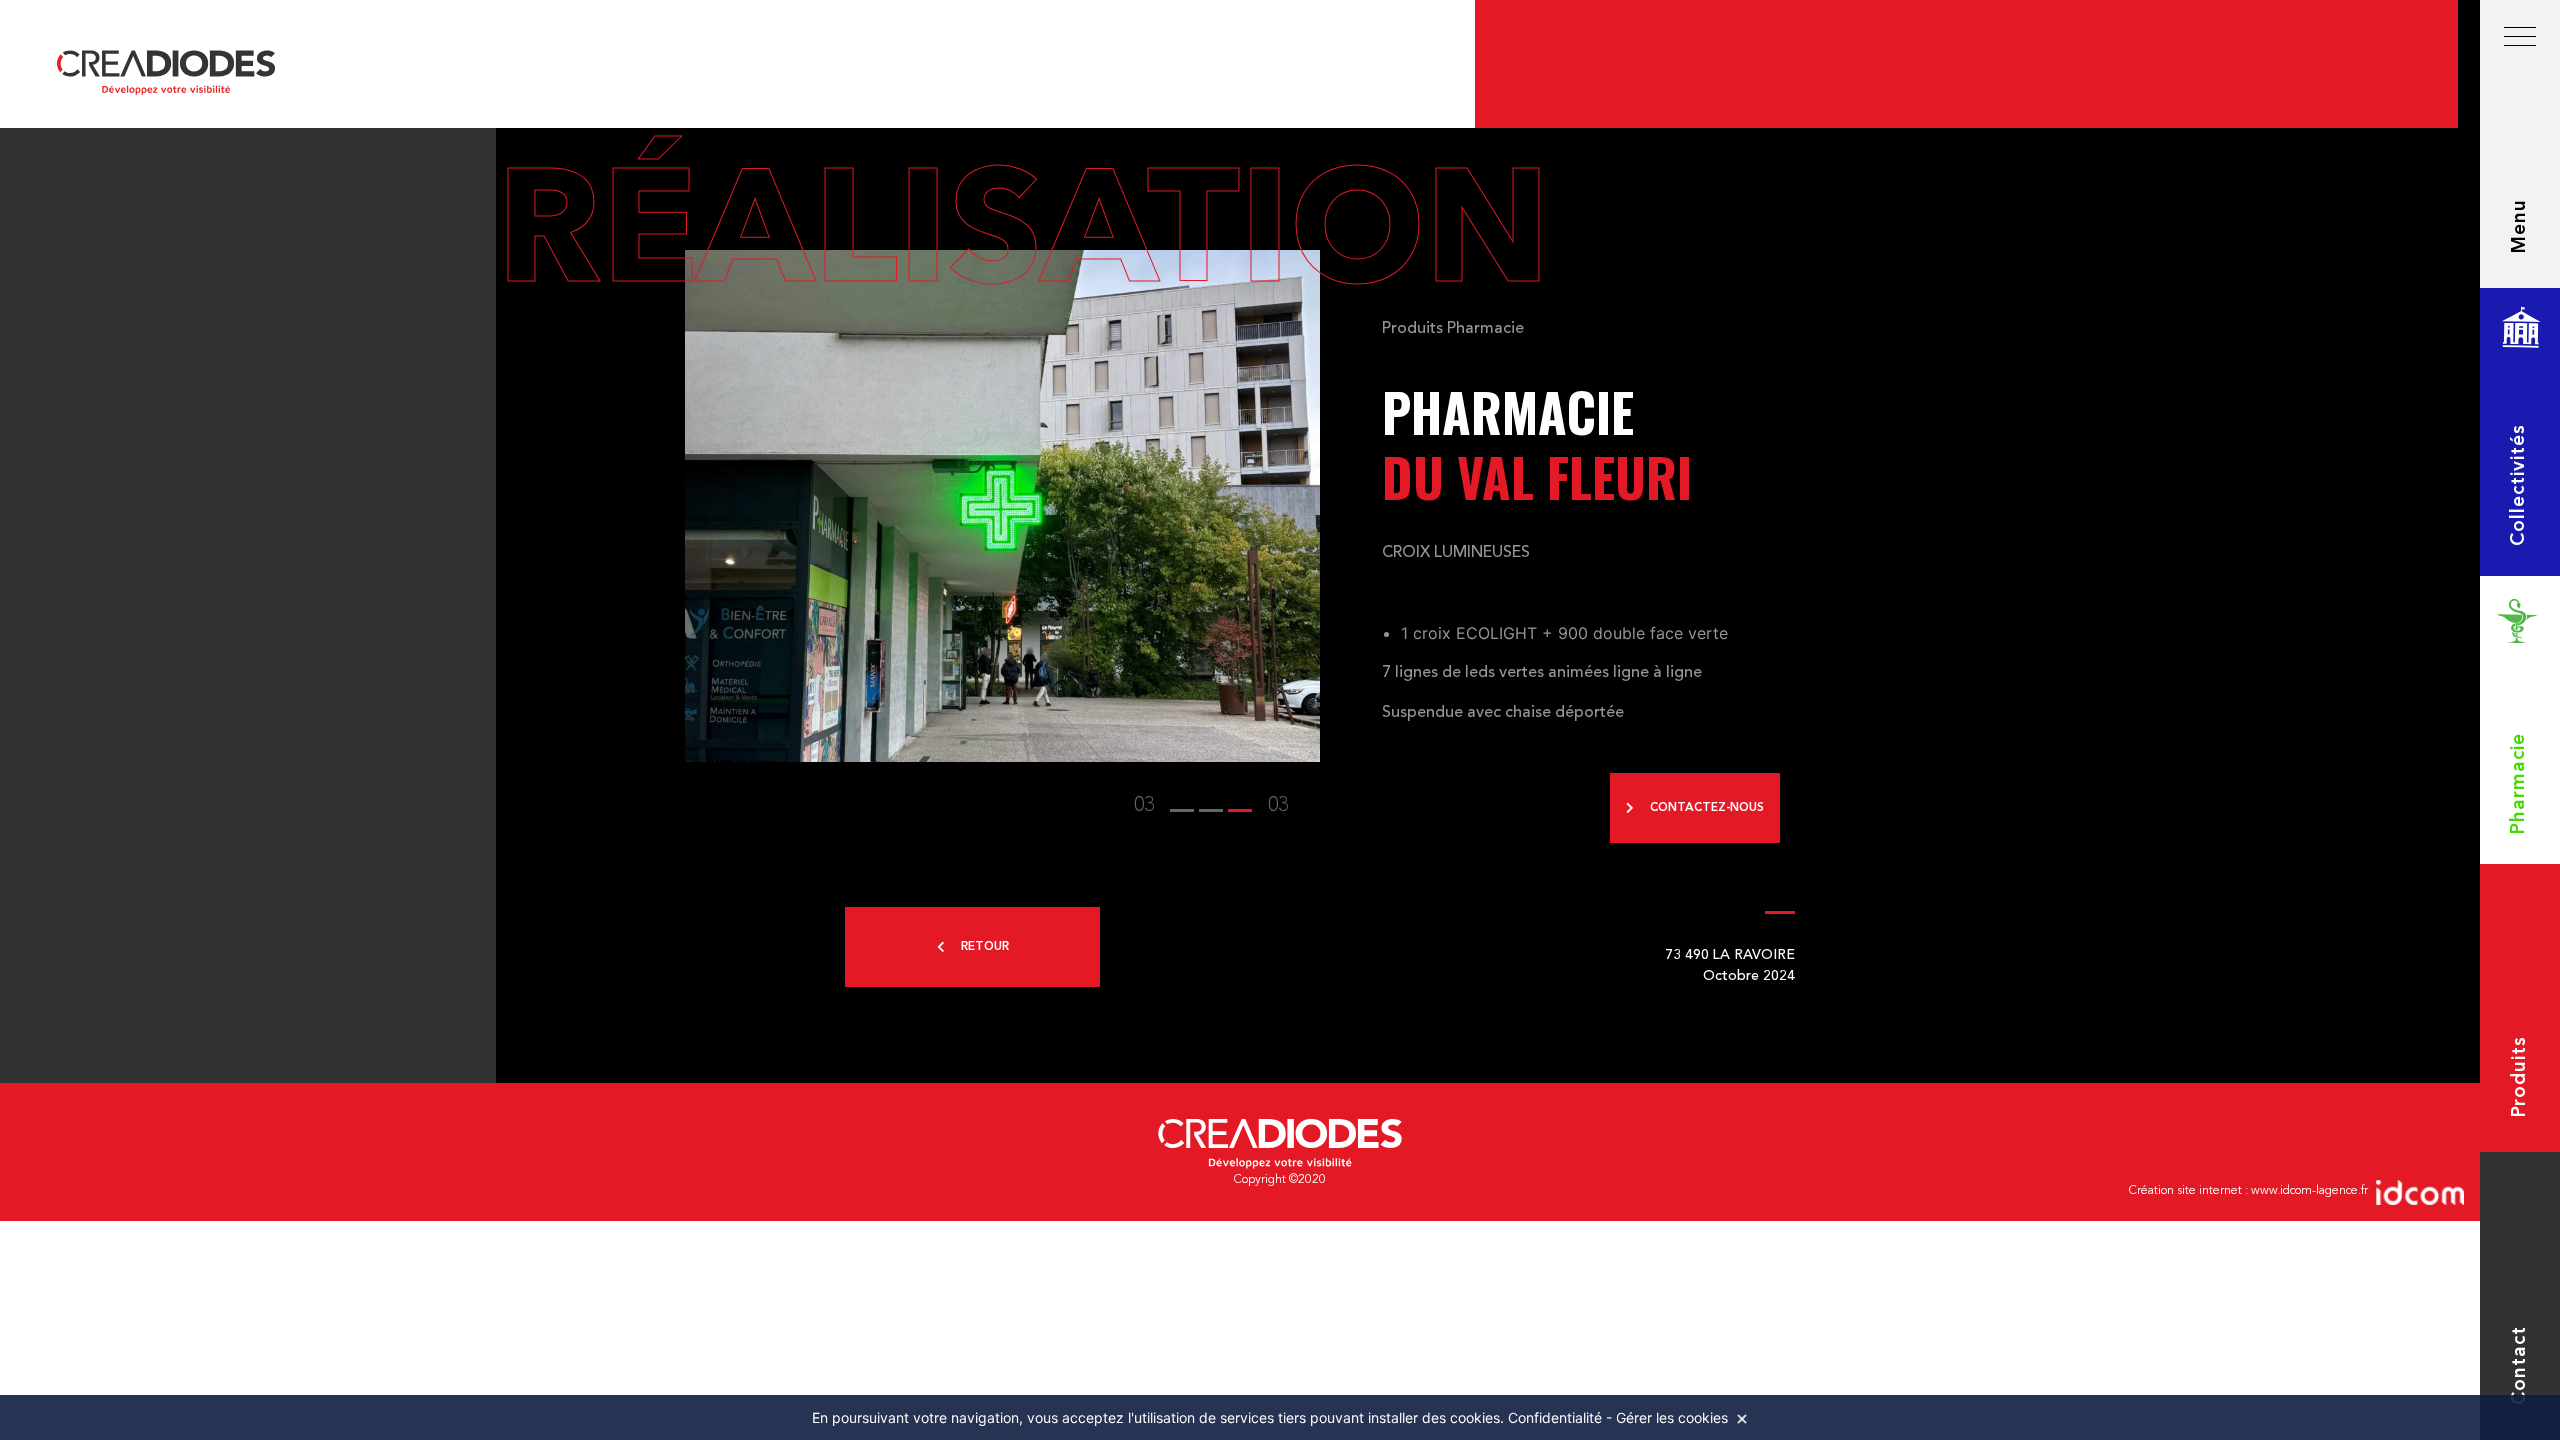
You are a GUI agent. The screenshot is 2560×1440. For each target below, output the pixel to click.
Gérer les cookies (1672, 1417)
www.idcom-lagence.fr (2309, 1191)
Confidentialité (1555, 1417)
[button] (1182, 806)
